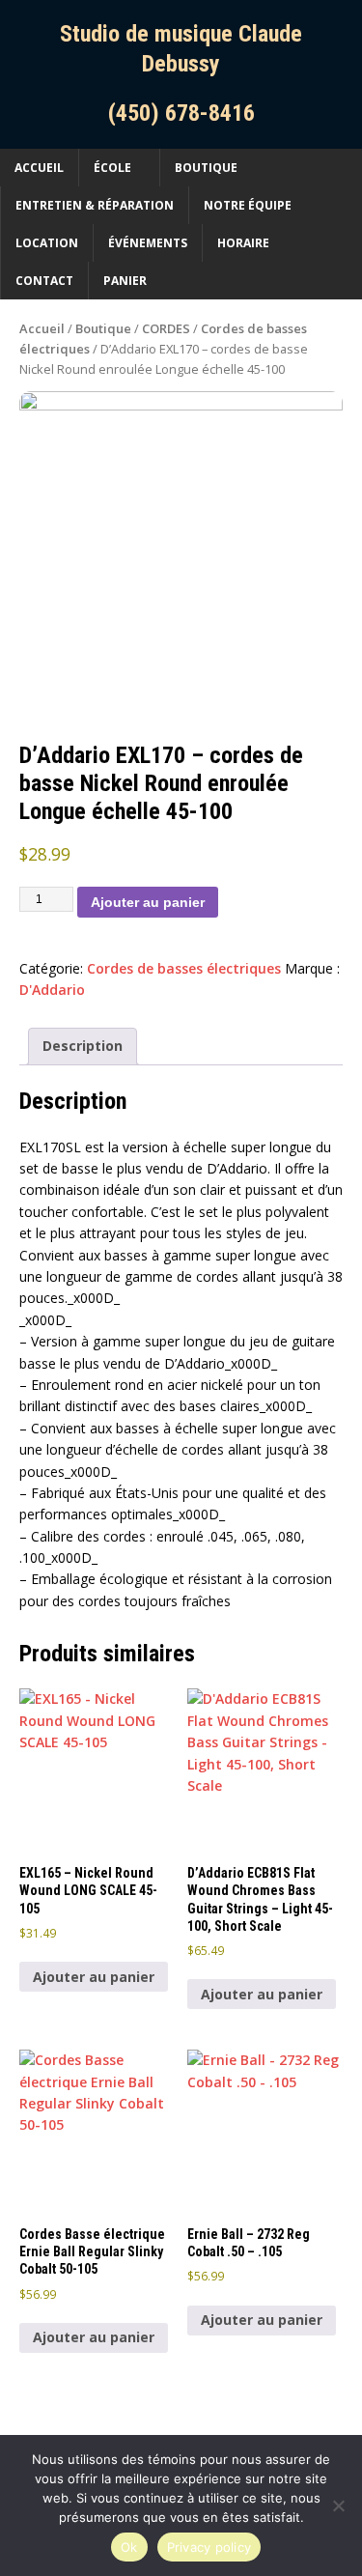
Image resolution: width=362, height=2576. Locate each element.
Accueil (39, 168)
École (112, 168)
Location (47, 243)
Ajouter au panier (148, 902)
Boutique (206, 168)
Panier (125, 281)
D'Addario (52, 990)
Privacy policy (209, 2547)
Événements (148, 243)
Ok (129, 2547)
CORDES (166, 328)
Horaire (243, 243)
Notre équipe (248, 205)
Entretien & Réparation (95, 205)
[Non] (338, 2505)
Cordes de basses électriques (184, 968)
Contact (44, 281)
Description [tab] (83, 1046)
